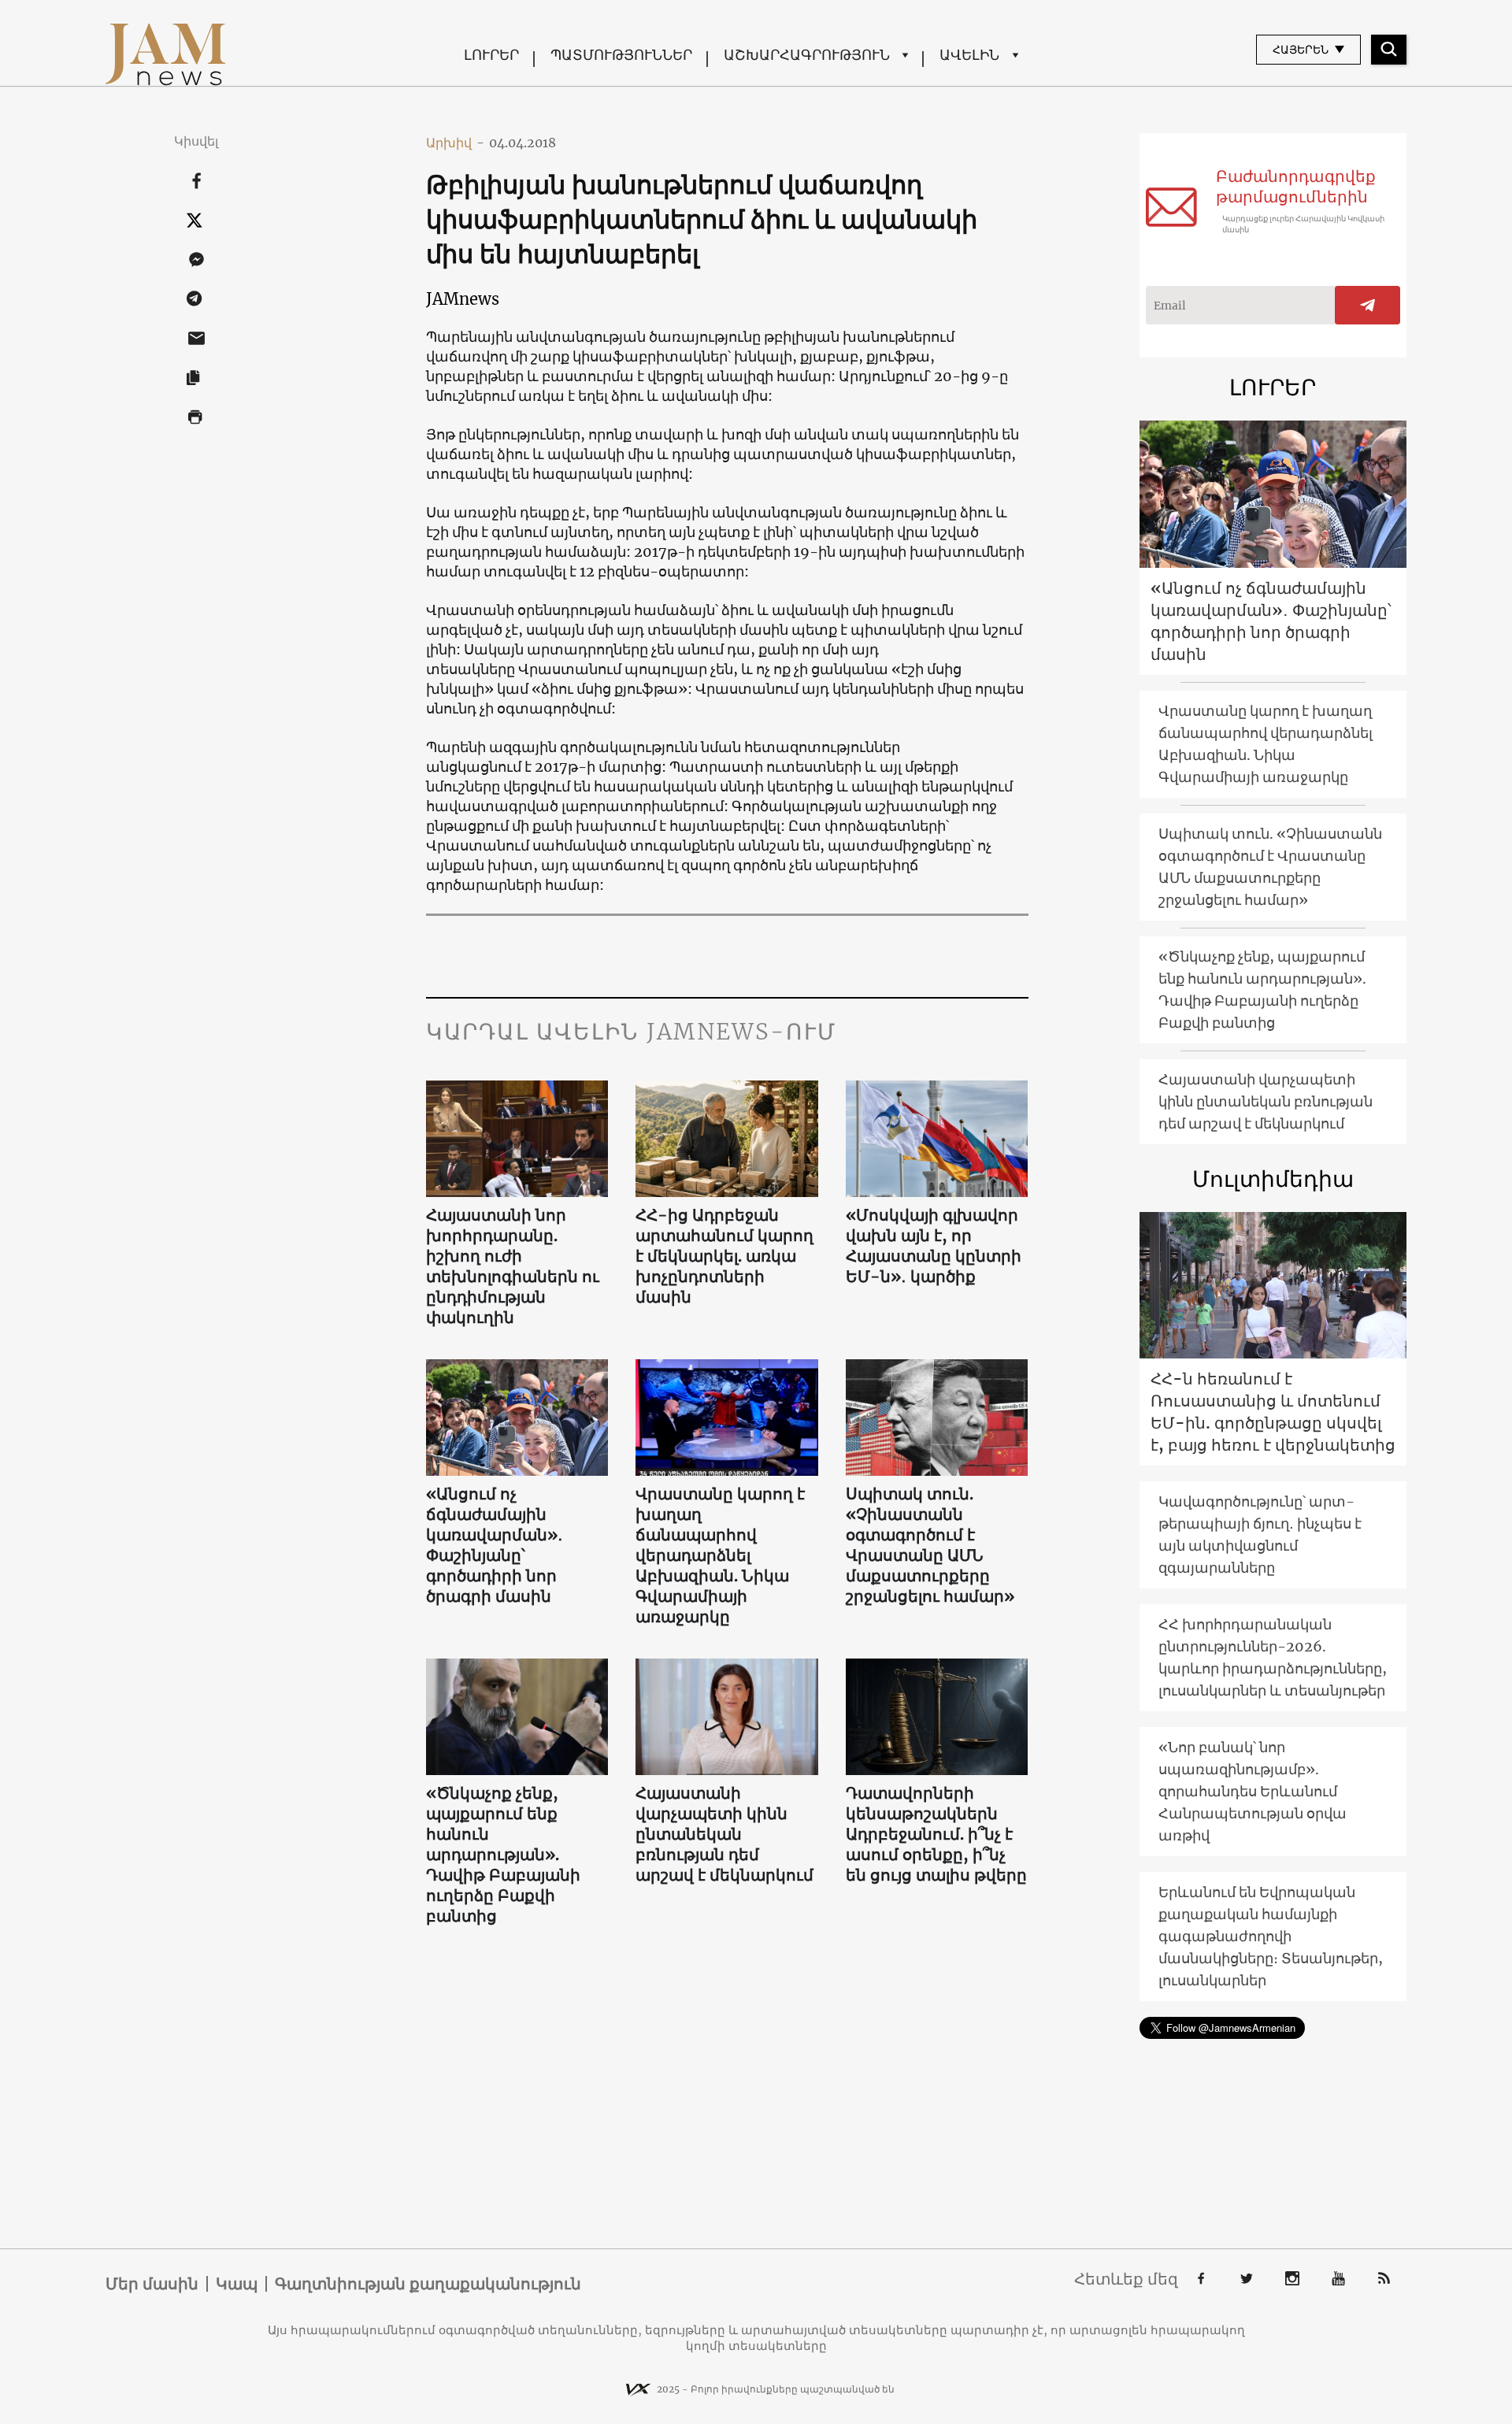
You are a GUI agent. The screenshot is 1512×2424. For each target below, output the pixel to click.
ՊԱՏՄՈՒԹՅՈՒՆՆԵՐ (621, 55)
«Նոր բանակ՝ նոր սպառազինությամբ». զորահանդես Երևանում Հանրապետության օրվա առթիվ (1253, 1791)
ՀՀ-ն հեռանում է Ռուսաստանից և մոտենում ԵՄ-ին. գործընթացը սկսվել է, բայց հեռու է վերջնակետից (1273, 1412)
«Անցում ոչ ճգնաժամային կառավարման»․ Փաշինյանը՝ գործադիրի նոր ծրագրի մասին (495, 1545)
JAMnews (463, 299)
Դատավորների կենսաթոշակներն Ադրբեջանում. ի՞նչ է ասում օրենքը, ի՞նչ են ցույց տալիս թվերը (936, 1834)
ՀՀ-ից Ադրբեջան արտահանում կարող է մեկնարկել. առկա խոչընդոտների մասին (724, 1256)
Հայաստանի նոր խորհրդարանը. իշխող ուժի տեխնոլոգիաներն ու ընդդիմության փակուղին (513, 1266)
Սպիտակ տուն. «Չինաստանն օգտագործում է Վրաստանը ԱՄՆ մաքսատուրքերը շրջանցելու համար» (930, 1545)
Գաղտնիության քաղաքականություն (428, 2284)
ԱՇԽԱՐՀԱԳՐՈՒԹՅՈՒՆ (807, 55)
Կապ (237, 2284)
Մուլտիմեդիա (1273, 1179)
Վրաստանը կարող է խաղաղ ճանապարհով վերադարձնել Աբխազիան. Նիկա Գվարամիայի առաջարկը (720, 1555)
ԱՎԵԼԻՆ (969, 55)
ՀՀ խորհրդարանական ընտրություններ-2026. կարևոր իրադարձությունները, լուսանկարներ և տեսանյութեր (1273, 1657)
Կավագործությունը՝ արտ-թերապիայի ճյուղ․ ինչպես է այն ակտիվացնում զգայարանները (1260, 1534)
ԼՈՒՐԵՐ (491, 55)
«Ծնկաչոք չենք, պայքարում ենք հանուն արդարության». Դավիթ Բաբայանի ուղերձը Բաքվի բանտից (503, 1854)
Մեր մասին (152, 2284)
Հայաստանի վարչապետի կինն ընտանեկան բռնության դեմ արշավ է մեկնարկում (724, 1834)
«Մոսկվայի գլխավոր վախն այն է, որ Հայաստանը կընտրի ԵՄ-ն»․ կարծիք (934, 1245)
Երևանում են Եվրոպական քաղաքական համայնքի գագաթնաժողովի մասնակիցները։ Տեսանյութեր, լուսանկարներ (1271, 1936)
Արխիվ (455, 143)
